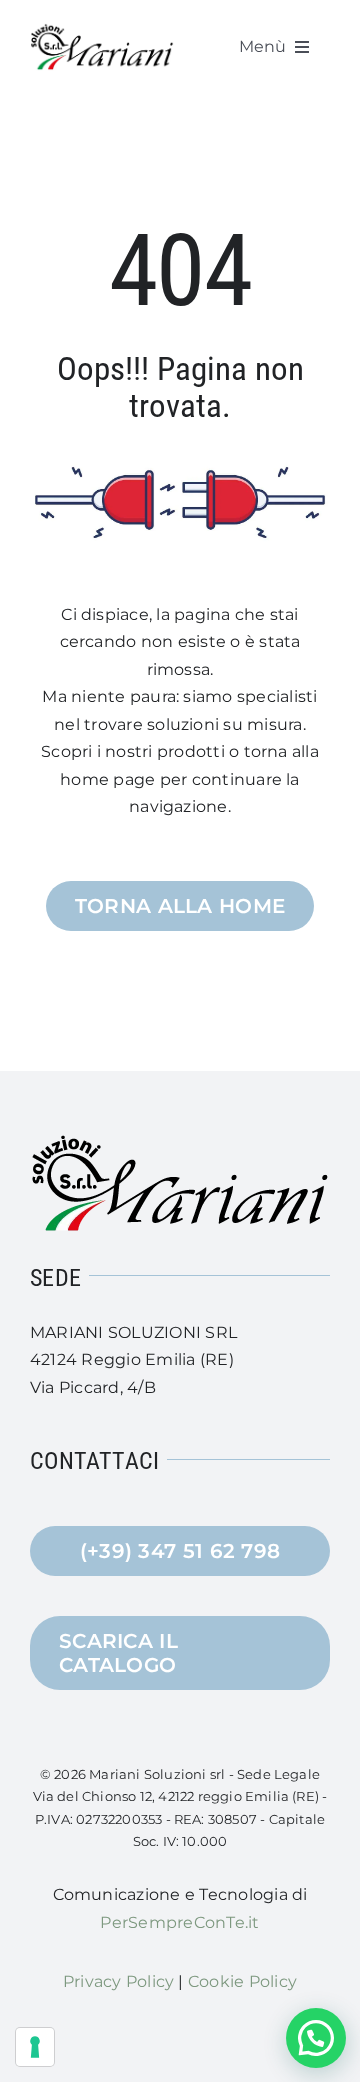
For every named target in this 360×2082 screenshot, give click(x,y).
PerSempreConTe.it (179, 1922)
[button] (316, 2038)
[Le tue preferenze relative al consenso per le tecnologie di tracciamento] (35, 2047)
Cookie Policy (242, 1981)
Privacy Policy (118, 1981)
